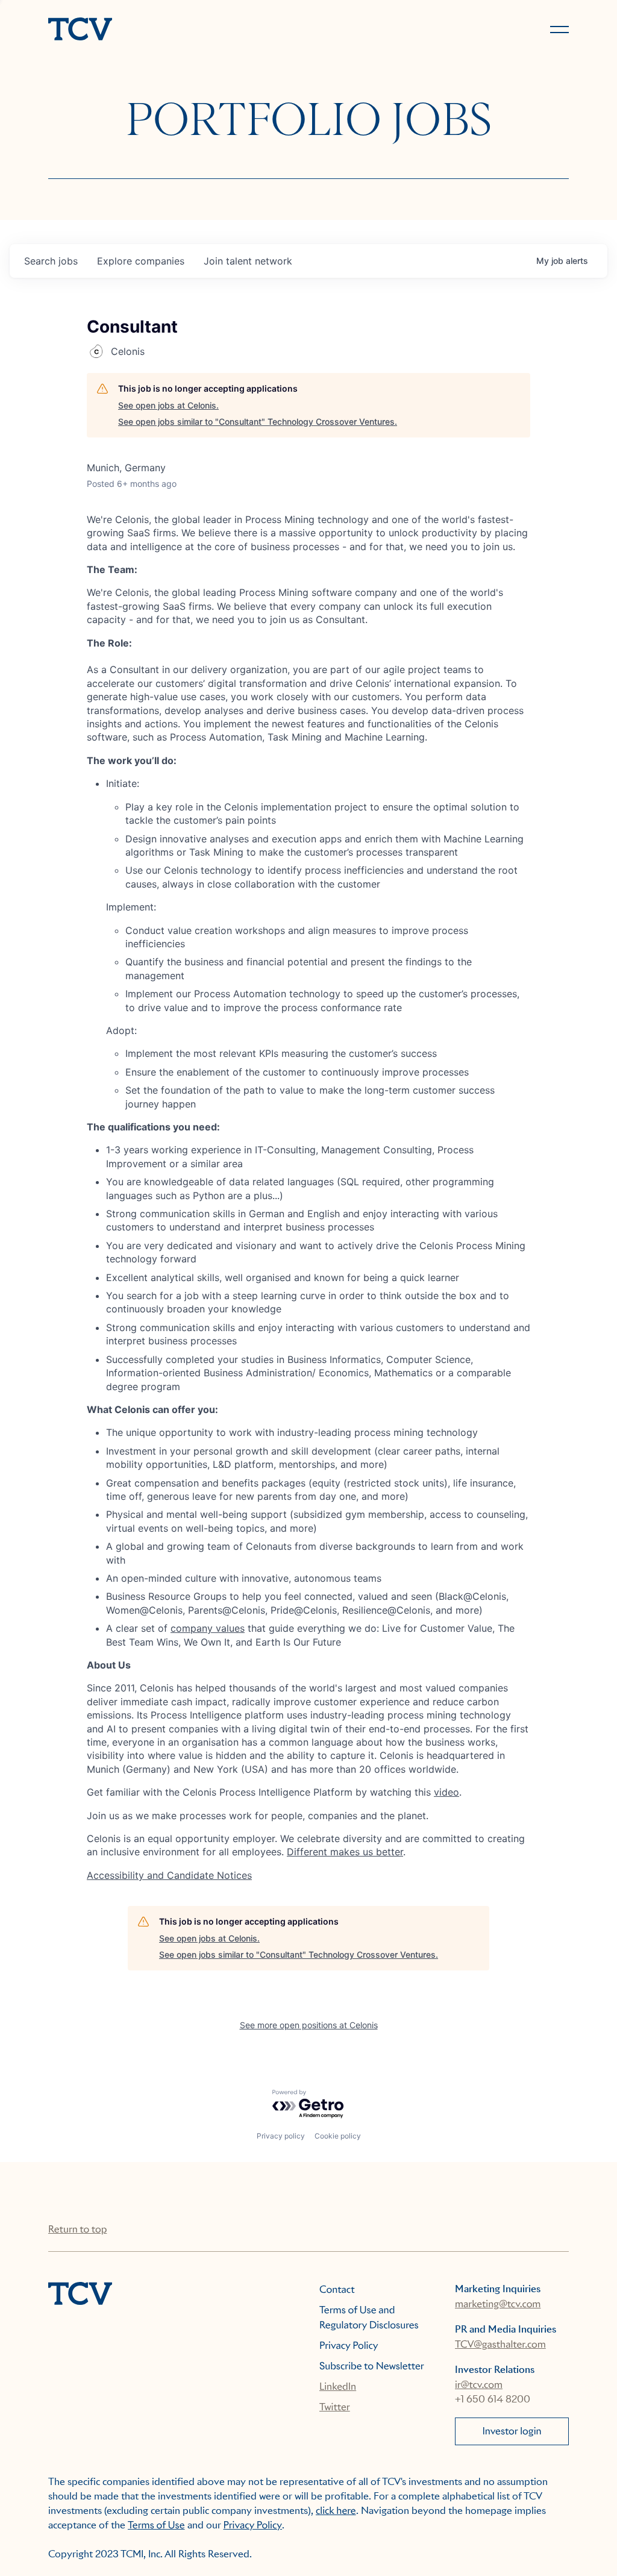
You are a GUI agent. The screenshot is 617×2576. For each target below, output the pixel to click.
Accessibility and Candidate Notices (169, 1875)
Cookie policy (338, 2136)
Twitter (335, 2407)
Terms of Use (156, 2525)
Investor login (512, 2431)
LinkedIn (338, 2386)
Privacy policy (281, 2136)
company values (208, 1628)
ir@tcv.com (479, 2385)
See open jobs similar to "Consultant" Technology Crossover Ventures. (258, 421)
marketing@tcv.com (498, 2304)
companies (141, 261)
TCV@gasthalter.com (500, 2344)
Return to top (77, 2229)
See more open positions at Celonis (309, 2025)
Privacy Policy (349, 2346)
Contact (337, 2289)
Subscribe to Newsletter (372, 2366)
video (446, 1792)
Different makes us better (345, 1852)
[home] (173, 30)
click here (336, 2511)
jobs (51, 261)
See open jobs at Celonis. (168, 405)
